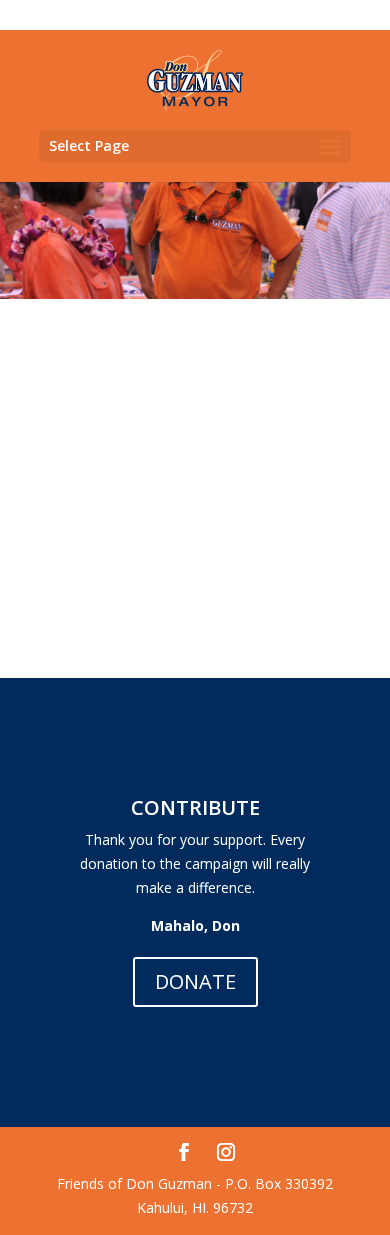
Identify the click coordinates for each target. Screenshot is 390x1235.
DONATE (195, 981)
